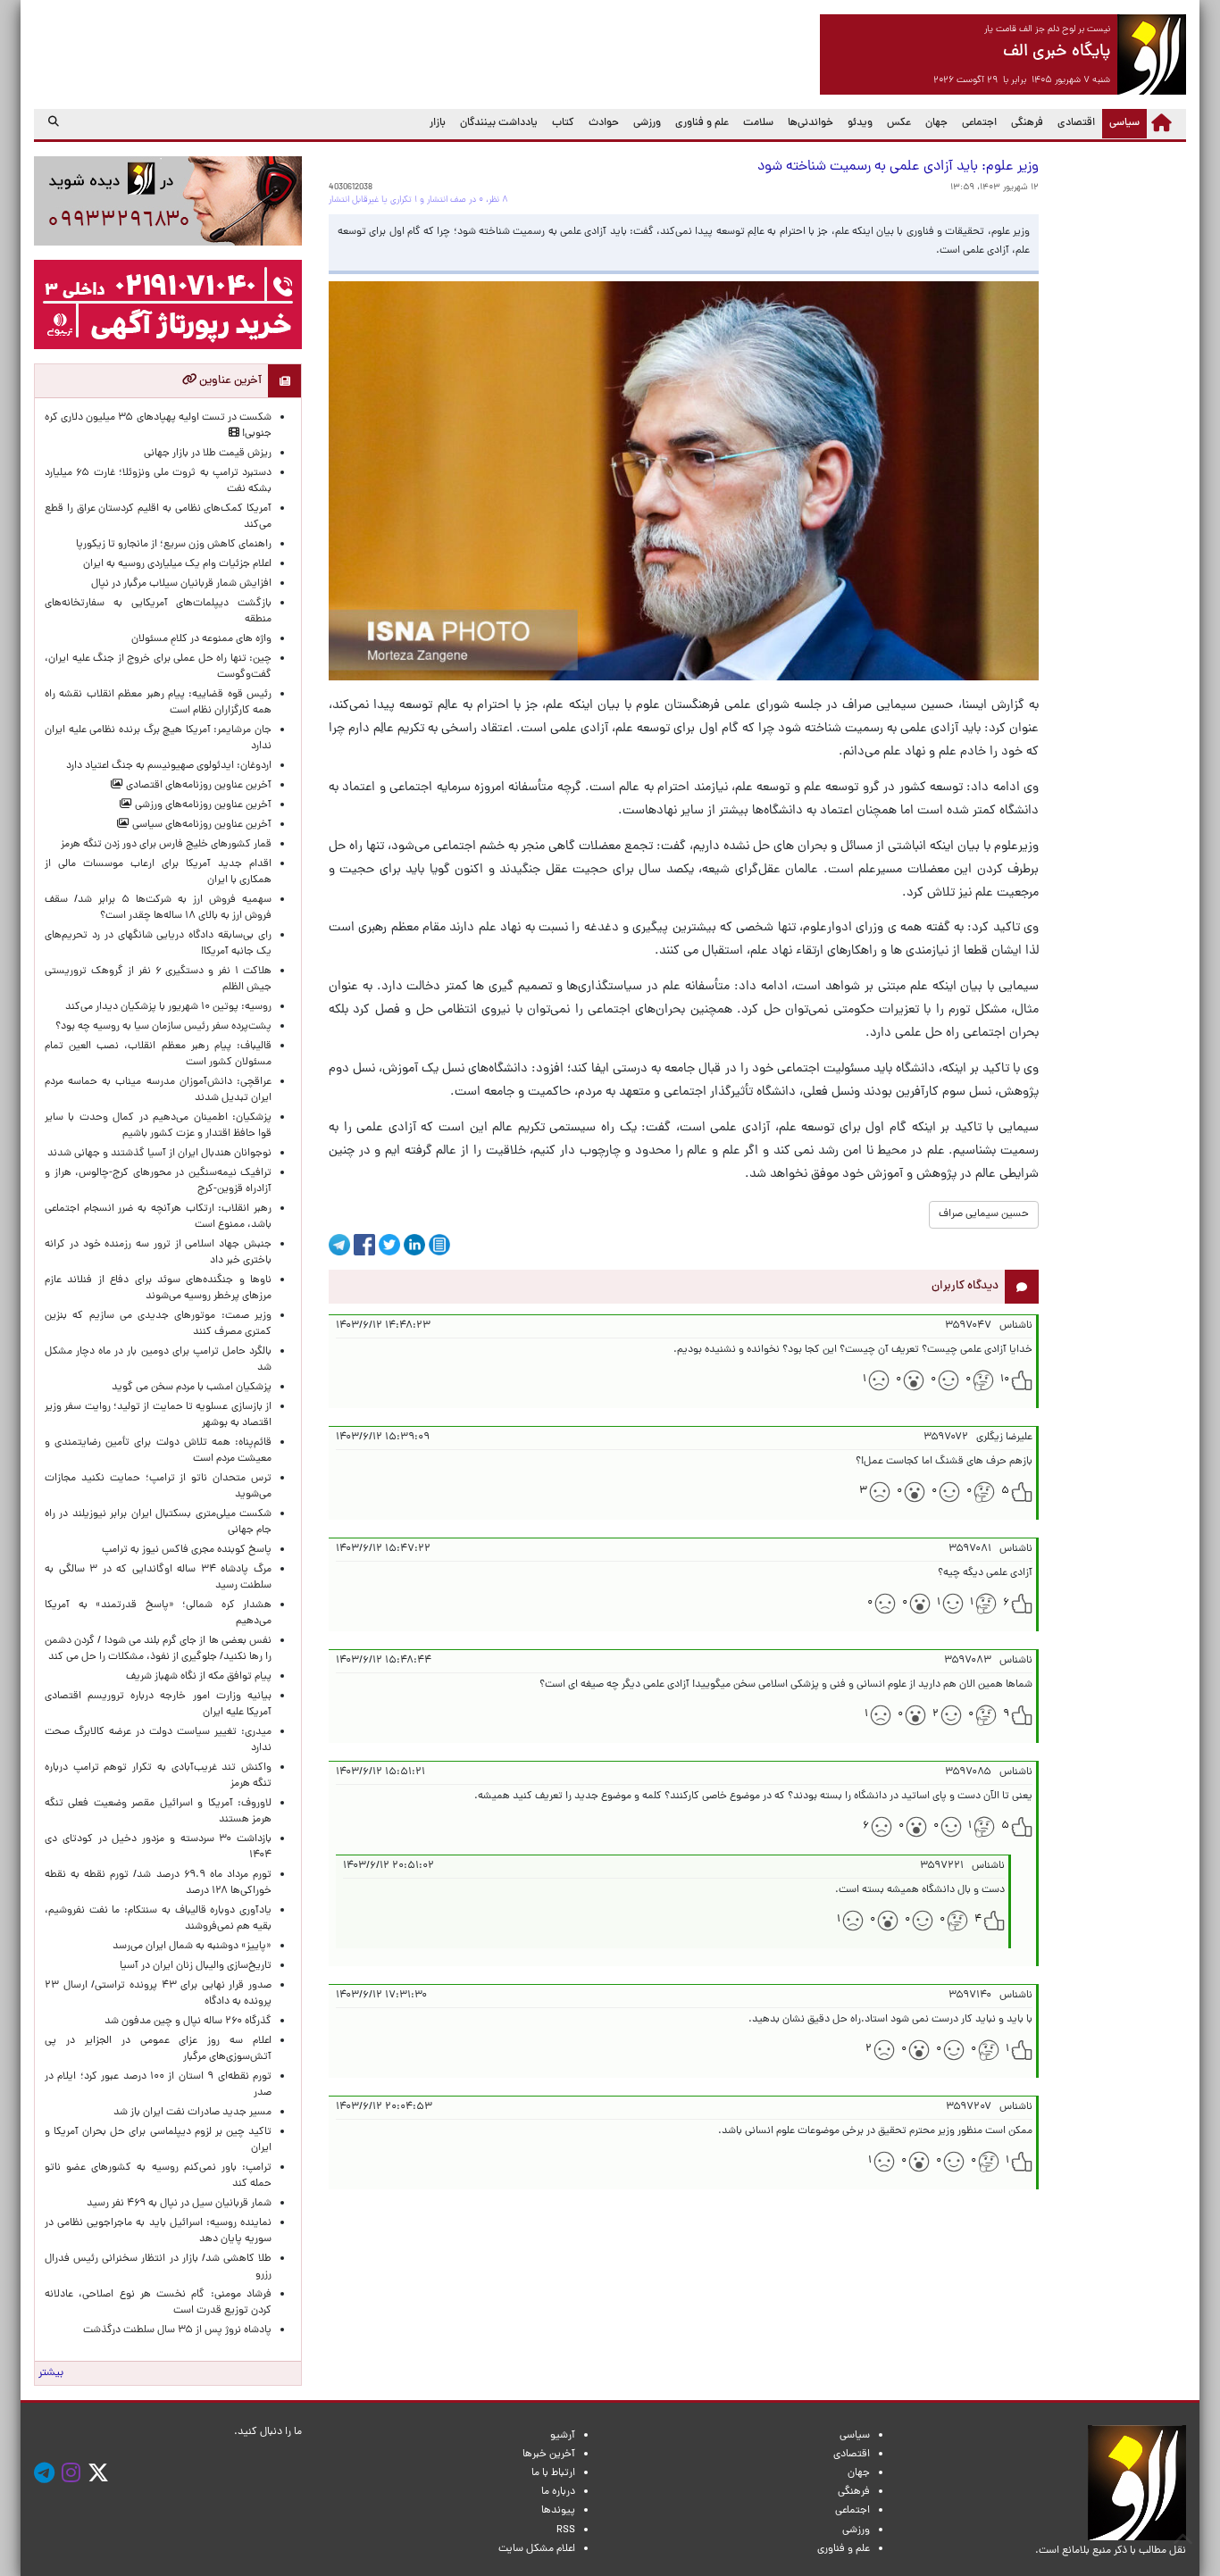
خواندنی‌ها (811, 123)
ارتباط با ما (553, 2473)
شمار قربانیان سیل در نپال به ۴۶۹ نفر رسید (179, 2204)
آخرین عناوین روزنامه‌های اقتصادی (197, 786)
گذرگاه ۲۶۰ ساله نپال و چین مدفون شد (188, 2022)
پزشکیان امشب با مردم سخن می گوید (192, 1388)
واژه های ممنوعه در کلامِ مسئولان (201, 639)
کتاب (563, 123)
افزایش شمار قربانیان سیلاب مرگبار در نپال (181, 584)
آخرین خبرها (549, 2455)
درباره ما (558, 2492)
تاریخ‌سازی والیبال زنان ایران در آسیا (196, 1966)
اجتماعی (979, 123)
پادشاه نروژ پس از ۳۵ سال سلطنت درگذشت (177, 2330)
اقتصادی (1076, 123)
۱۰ (1005, 1380)
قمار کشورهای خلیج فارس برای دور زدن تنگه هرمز (166, 845)
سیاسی (1121, 123)
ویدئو (860, 123)
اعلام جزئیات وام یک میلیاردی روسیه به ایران (177, 564)
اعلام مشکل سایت (537, 2549)
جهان (936, 123)
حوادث (604, 123)
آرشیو (563, 2436)
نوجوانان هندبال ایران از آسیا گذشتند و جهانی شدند (159, 1154)
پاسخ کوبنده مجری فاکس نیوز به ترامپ (187, 1550)
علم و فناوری (702, 123)
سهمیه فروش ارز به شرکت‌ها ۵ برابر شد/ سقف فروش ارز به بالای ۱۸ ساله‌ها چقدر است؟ (158, 908)
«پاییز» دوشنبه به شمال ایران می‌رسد (192, 1947)
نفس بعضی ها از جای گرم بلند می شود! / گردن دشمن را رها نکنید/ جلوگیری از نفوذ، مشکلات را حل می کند (158, 1649)
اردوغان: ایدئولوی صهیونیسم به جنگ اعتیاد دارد (169, 766)
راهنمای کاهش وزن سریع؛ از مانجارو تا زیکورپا (174, 545)
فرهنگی (1027, 123)
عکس (899, 123)
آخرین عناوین (229, 381)
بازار (438, 123)
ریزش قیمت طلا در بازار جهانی (208, 454)
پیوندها (558, 2511)
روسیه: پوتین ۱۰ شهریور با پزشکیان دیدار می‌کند (168, 1007)
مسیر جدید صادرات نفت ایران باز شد (192, 2113)
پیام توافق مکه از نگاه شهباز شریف (199, 1677)
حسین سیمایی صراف (984, 1214)
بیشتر (51, 2373)
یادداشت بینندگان (499, 123)
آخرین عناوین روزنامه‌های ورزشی (202, 805)
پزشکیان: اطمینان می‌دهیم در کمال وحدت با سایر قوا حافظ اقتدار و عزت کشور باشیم (158, 1126)
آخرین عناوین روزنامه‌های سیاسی (201, 825)
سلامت (758, 123)
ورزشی (647, 123)
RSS (566, 2530)
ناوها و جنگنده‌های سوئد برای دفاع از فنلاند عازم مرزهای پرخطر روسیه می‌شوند (158, 1288)
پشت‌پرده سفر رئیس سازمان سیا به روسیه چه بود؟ (163, 1027)
